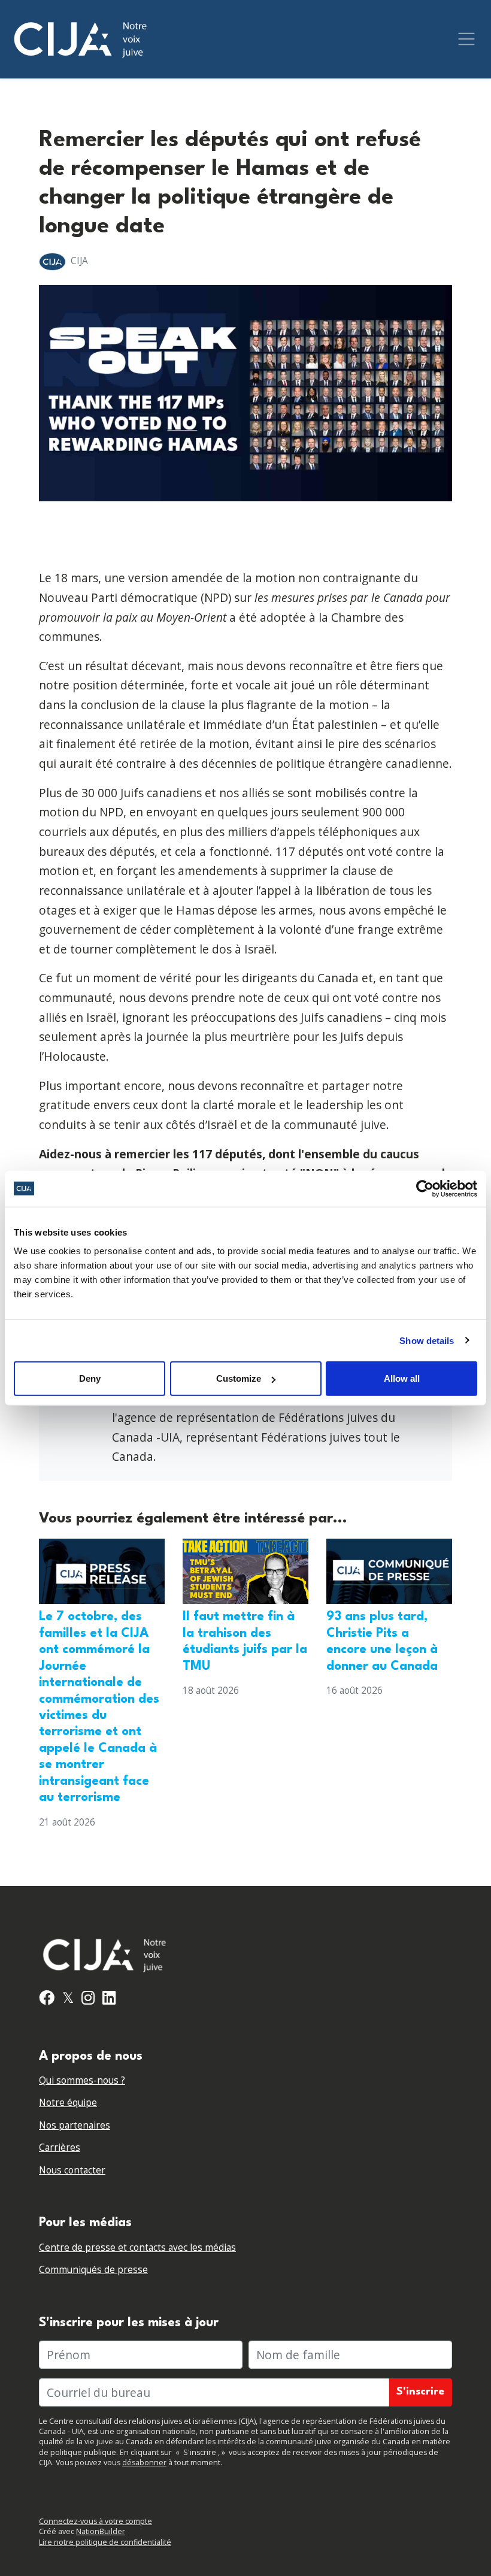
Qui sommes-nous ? (82, 2080)
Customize (239, 1378)
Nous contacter (72, 2170)
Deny (90, 1378)
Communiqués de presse (93, 2270)
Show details (427, 1340)
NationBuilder (101, 2531)
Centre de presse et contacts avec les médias (137, 2247)
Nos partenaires (75, 2125)
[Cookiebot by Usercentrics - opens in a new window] (425, 1188)
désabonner (144, 2463)
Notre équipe (68, 2103)
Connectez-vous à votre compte (96, 2521)
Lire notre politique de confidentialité (105, 2542)
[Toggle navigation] (466, 39)
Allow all (402, 1378)
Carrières (60, 2147)
